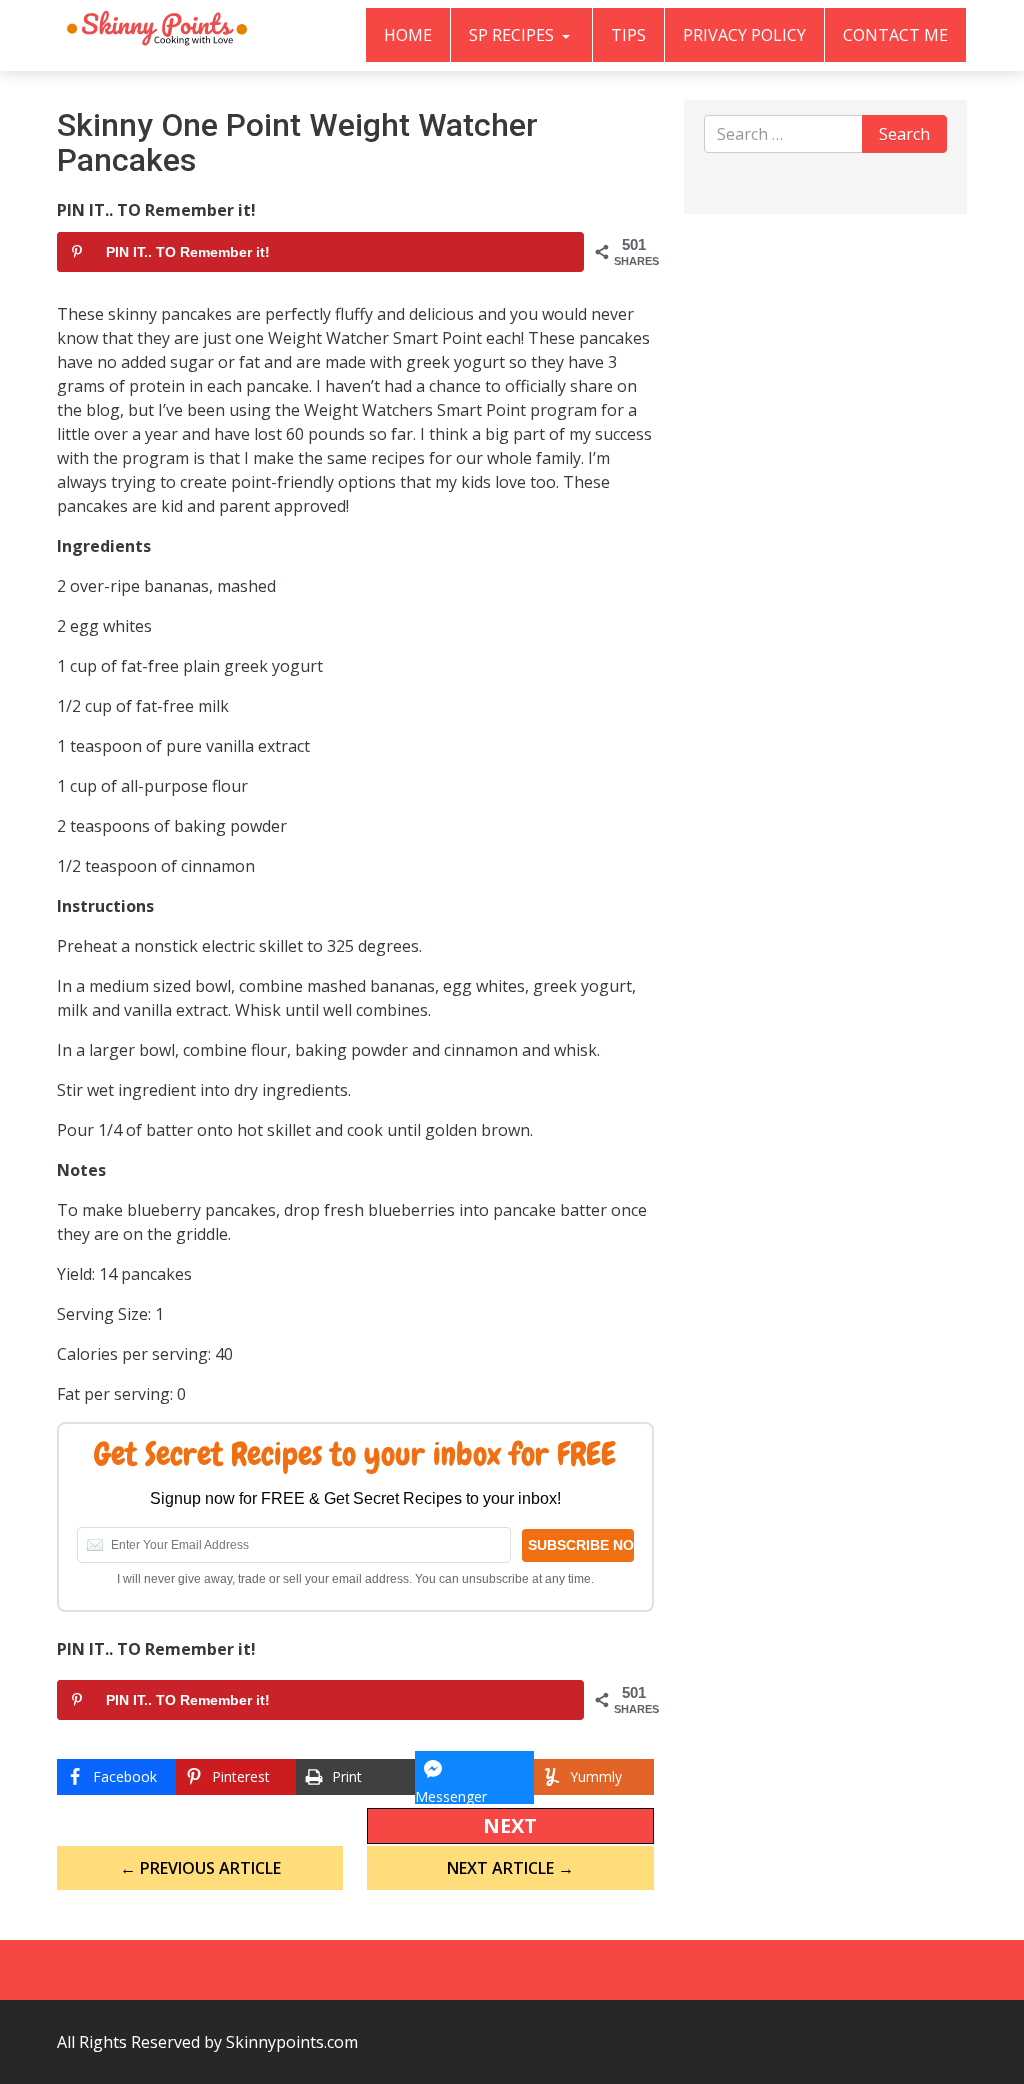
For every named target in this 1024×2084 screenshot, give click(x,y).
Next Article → (510, 1868)
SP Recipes (513, 35)
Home (408, 35)
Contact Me (895, 35)
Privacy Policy (744, 35)
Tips (628, 35)
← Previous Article (200, 1868)
